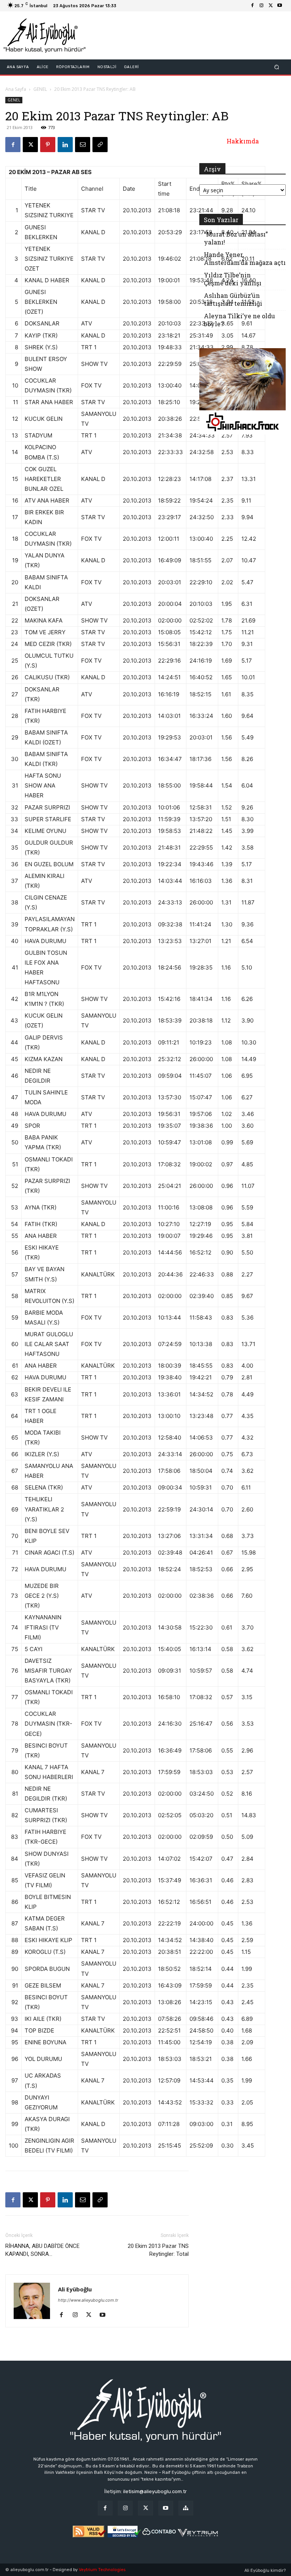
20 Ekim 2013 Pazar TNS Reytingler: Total (158, 2250)
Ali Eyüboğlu (75, 2289)
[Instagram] (261, 6)
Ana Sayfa (16, 89)
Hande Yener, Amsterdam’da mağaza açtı (245, 258)
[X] (271, 6)
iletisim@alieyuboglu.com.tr (155, 2491)
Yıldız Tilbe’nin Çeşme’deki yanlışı (233, 279)
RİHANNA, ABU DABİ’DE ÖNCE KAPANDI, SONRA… (42, 2250)
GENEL (40, 89)
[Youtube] (280, 6)
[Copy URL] (100, 145)
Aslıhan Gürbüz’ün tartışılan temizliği (233, 299)
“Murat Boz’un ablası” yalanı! (236, 238)
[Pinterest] (48, 145)
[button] (277, 67)
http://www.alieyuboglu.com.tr (88, 2300)
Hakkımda (243, 141)
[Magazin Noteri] (186, 2508)
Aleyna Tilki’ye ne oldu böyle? (239, 320)
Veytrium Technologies (102, 2570)
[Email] (83, 145)
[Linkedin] (65, 145)
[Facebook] (252, 6)
